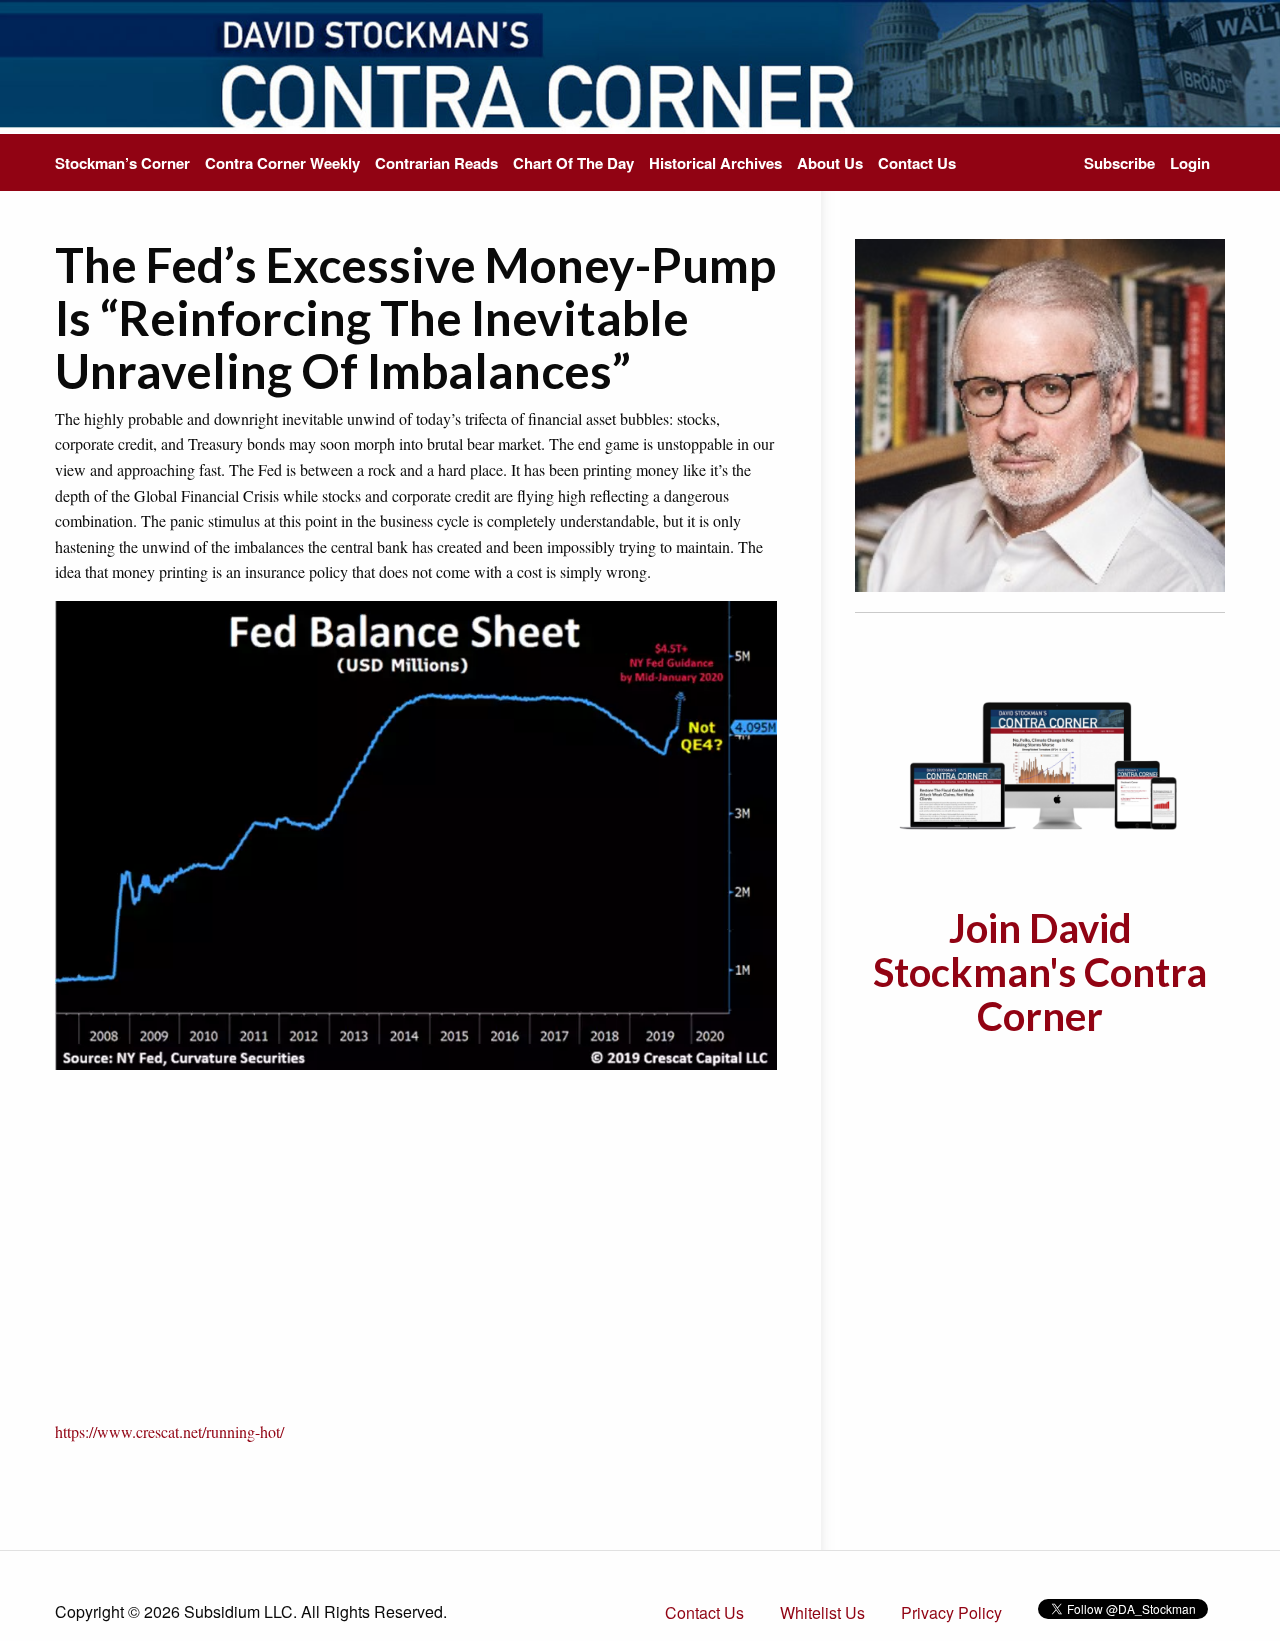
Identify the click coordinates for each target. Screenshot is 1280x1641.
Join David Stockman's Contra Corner (1040, 972)
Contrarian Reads (436, 163)
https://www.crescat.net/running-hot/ (169, 1431)
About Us (830, 163)
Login (1190, 163)
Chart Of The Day (573, 163)
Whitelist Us (822, 1612)
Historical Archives (715, 163)
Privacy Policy (951, 1612)
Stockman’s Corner (122, 163)
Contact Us (917, 163)
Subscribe (1119, 163)
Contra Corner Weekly (282, 163)
